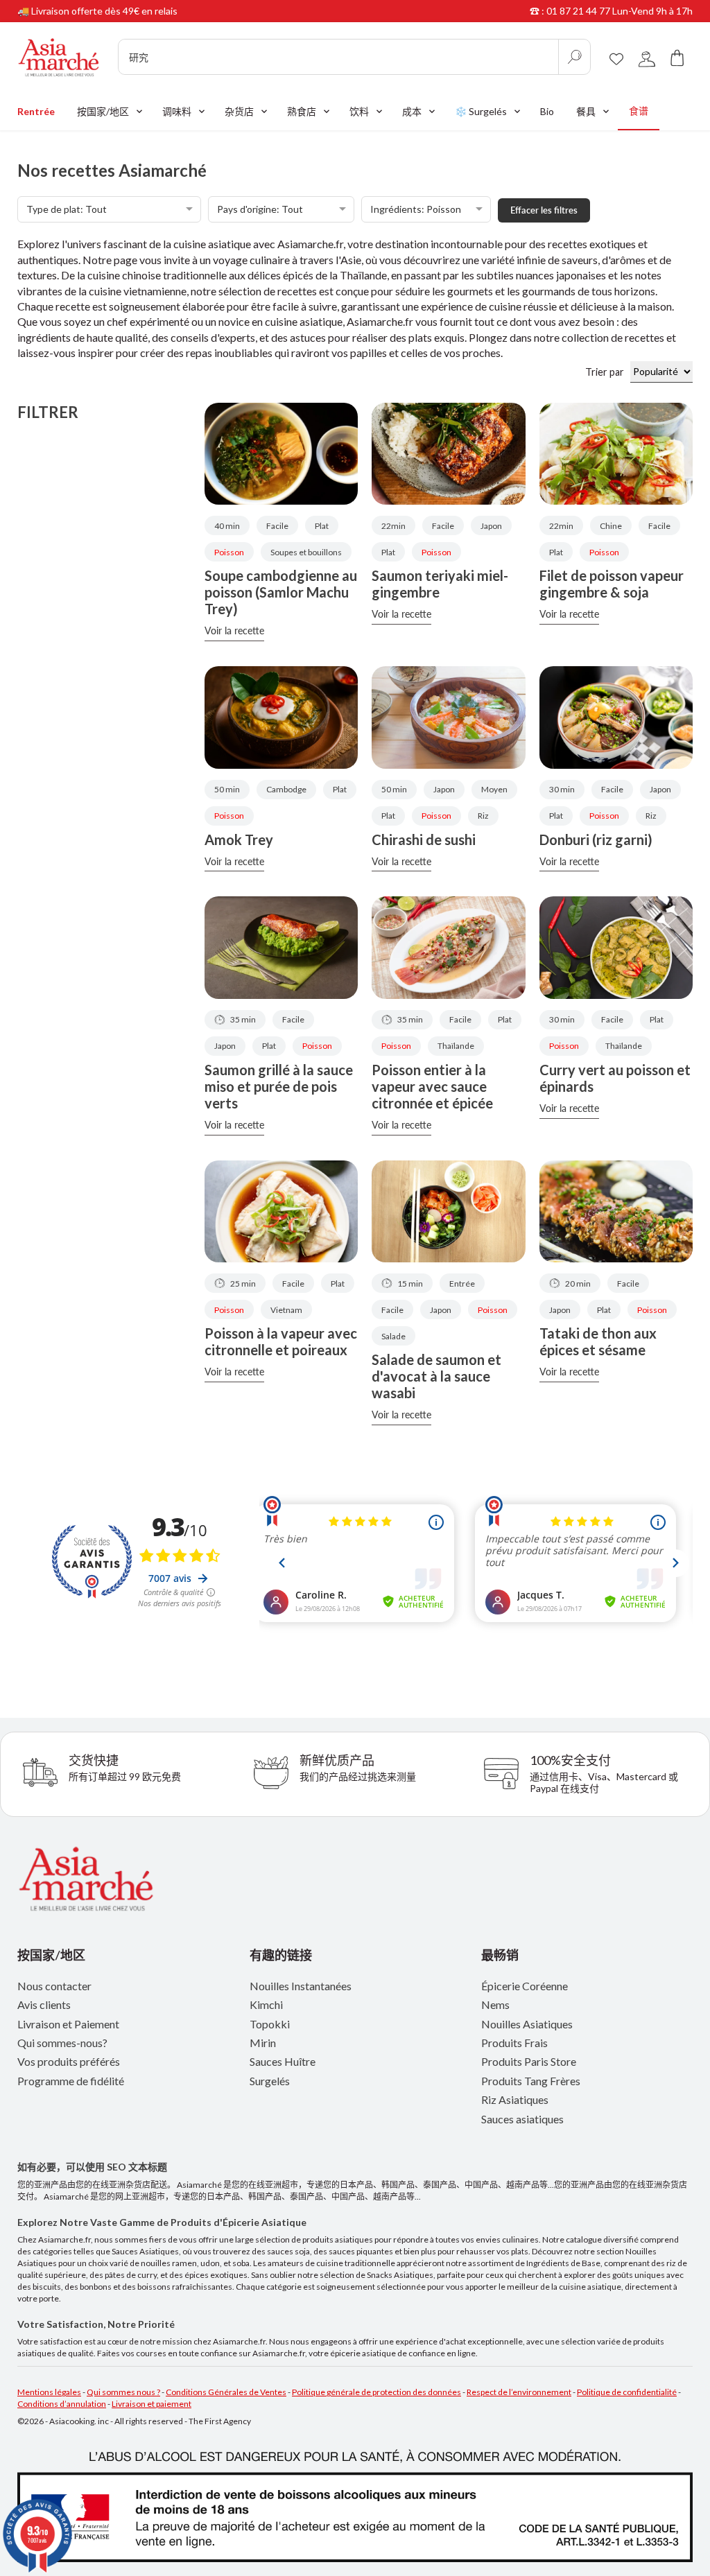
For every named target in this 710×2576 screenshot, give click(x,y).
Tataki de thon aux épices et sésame (598, 1341)
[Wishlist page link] (616, 57)
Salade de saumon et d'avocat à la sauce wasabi (436, 1376)
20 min (578, 1283)
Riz (483, 816)
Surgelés (270, 2081)
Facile (277, 526)
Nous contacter (54, 1986)
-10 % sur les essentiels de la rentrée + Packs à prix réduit (142, 11)
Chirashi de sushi (424, 839)
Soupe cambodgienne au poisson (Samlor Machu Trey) (281, 592)
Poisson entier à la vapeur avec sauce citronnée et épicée (432, 1086)
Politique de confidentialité (627, 2392)
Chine (611, 526)
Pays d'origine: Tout (260, 209)
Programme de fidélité (71, 2081)
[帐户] (647, 57)
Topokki (270, 2024)
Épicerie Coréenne (525, 1986)
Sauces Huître (283, 2061)
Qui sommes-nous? (62, 2043)
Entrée (462, 1283)
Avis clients (44, 2004)
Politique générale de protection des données (376, 2392)
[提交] (574, 57)
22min (393, 526)
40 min (227, 526)
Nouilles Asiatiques (527, 2024)
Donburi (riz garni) (596, 839)
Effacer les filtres (544, 210)
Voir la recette (234, 630)
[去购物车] (677, 57)
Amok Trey (239, 839)
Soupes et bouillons (306, 552)
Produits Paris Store (529, 2061)
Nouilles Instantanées (301, 1986)
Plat (322, 526)
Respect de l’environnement (519, 2392)
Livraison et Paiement (68, 2024)
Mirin (263, 2043)
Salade (393, 1336)
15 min (410, 1283)
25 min (243, 1283)
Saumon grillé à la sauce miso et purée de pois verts (279, 1086)
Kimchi (266, 2004)
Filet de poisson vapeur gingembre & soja (612, 584)
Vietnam (286, 1310)
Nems (495, 2004)
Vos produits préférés (69, 2061)
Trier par (608, 372)
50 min (227, 789)
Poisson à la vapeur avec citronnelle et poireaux (281, 1341)
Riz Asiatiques (515, 2099)
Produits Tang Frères (531, 2081)
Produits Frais (514, 2043)
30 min (562, 789)
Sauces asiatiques (522, 2119)
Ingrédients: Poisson (416, 209)
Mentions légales (49, 2392)
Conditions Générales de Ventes (226, 2392)
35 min (243, 1019)
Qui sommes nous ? (123, 2392)
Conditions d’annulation (62, 2404)
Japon (491, 526)
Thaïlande (456, 1046)
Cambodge (286, 789)
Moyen (494, 789)
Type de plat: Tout (67, 209)
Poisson (229, 552)
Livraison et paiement (151, 2404)
